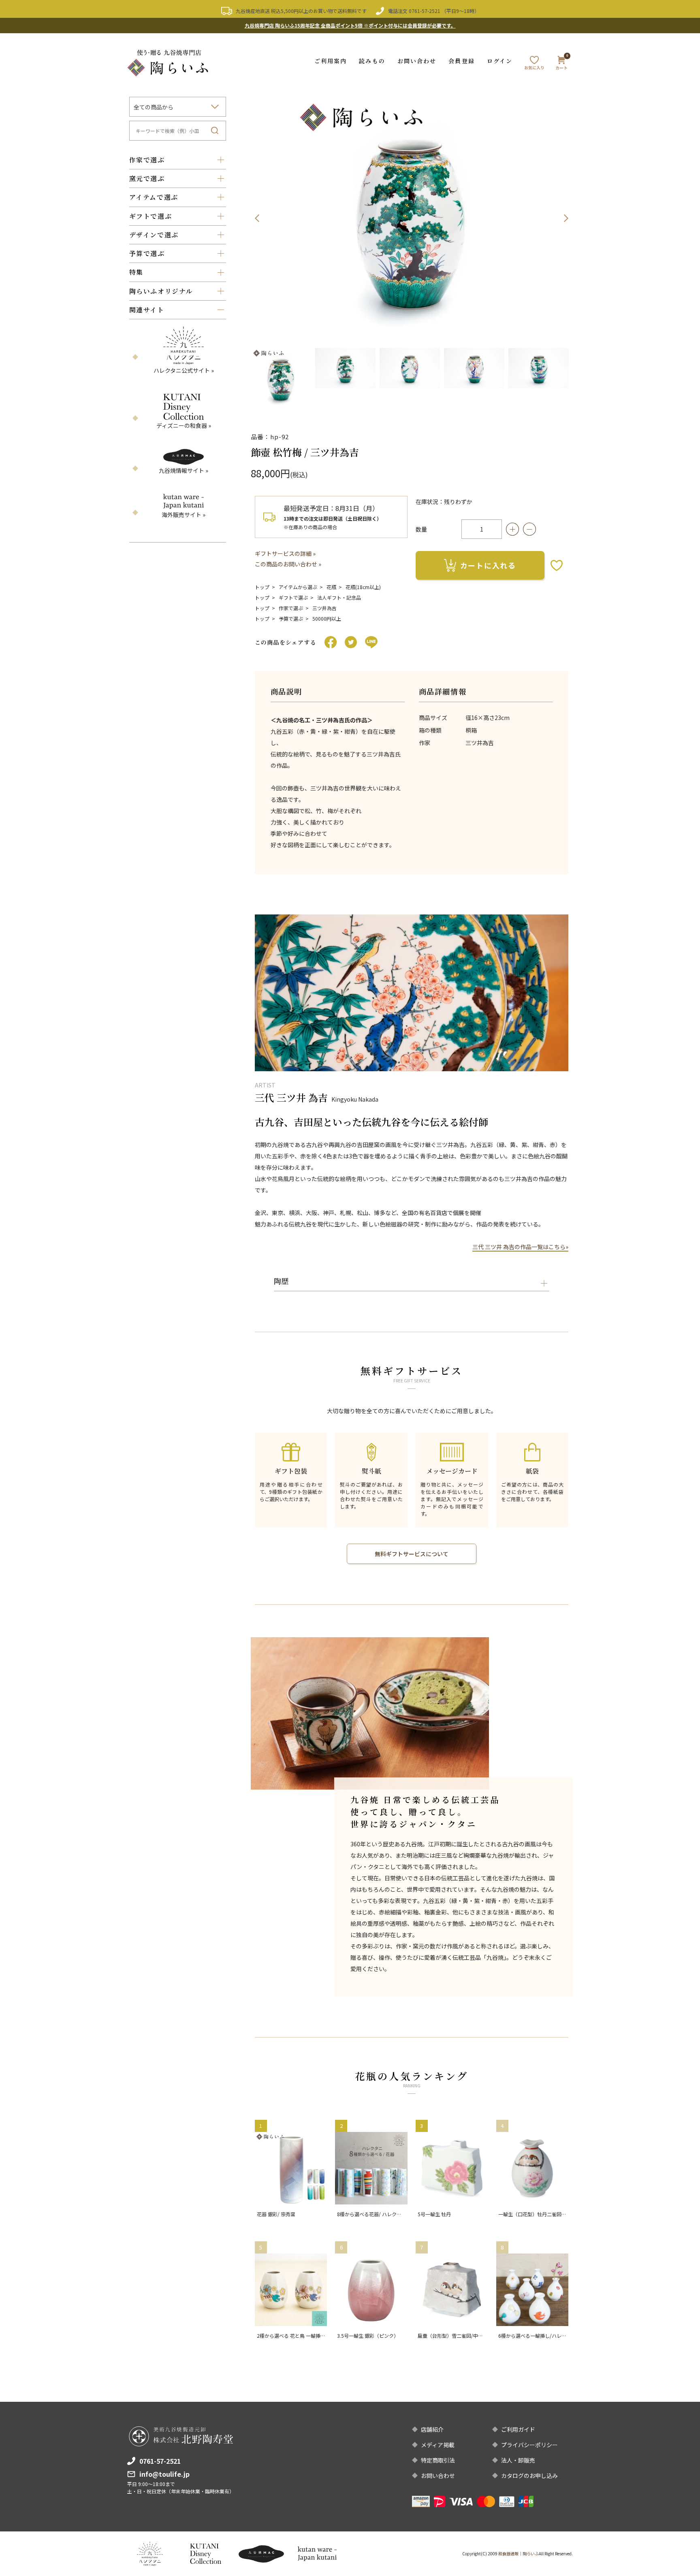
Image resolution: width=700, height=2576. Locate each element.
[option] (412, 218)
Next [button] (566, 218)
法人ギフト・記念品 (339, 597)
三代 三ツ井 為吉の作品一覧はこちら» (520, 1247)
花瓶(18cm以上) (363, 587)
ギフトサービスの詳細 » (285, 553)
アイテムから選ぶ (298, 587)
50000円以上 (327, 618)
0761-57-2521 (425, 11)
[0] (561, 64)
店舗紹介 (432, 2429)
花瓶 (331, 587)
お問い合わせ (417, 61)
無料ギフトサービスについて (412, 1554)
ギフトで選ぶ (293, 597)
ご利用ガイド (518, 2429)
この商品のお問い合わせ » (288, 564)
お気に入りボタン (557, 565)
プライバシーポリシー (529, 2445)
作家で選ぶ (291, 608)
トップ (262, 587)
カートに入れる (488, 565)
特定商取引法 (438, 2460)
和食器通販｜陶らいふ (519, 2554)
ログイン (500, 61)
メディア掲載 (438, 2445)
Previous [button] (257, 218)
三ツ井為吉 (324, 608)
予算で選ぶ (291, 618)
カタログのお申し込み (529, 2476)
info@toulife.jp (164, 2474)
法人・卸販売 (518, 2460)
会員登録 (461, 61)
